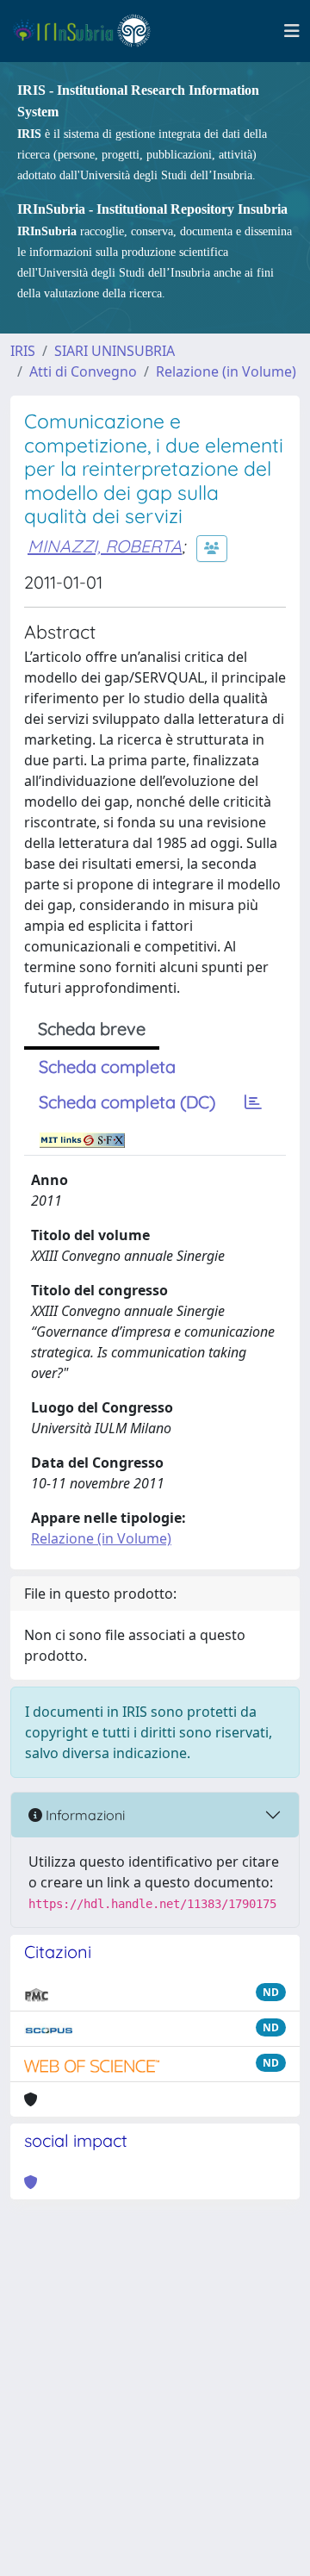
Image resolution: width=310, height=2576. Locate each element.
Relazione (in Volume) (226, 371)
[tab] (253, 1102)
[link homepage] (89, 31)
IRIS (23, 351)
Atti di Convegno (83, 371)
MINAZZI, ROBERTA (105, 546)
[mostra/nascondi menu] (292, 31)
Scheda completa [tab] (107, 1067)
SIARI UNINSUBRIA (115, 351)
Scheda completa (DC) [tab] (127, 1102)
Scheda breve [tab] (92, 1029)
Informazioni (84, 1815)
